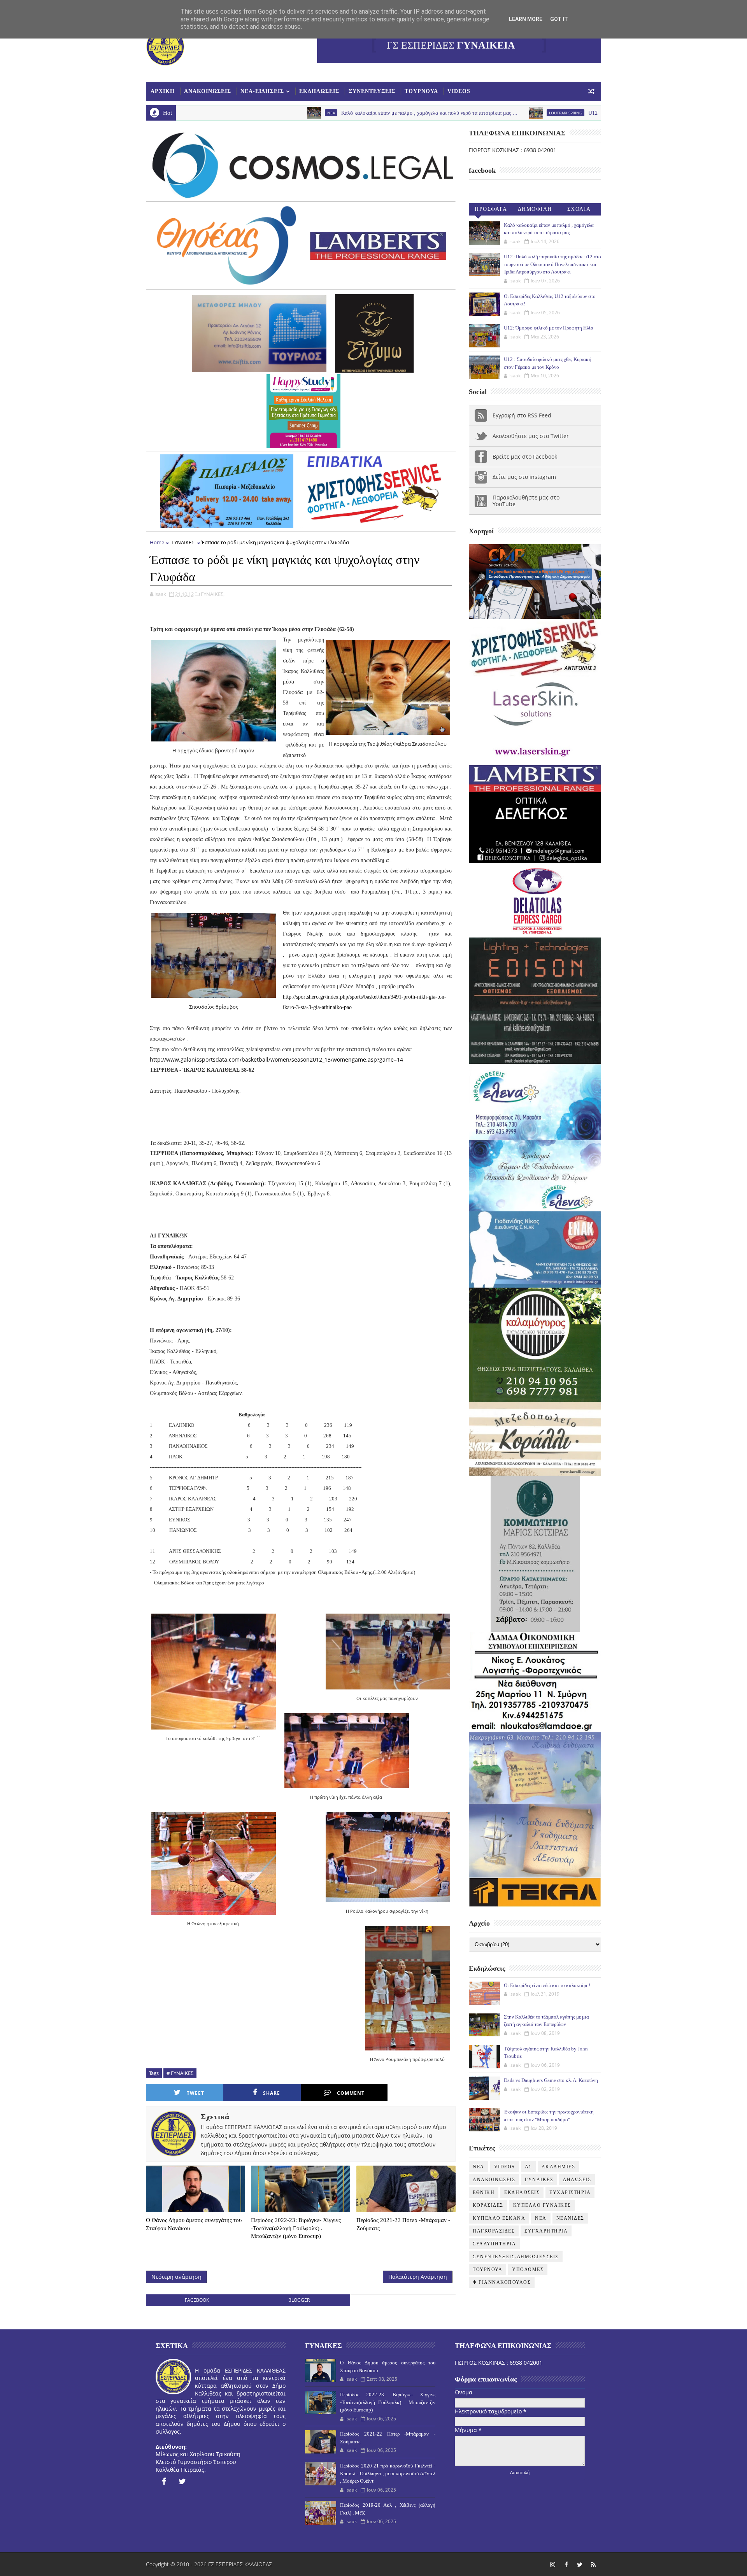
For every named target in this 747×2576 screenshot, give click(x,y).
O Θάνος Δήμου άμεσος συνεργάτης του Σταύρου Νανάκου (194, 2224)
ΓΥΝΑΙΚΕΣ (183, 542)
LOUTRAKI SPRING (427, 113)
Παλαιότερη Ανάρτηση (418, 2277)
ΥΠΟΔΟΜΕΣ (528, 2269)
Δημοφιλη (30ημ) (535, 211)
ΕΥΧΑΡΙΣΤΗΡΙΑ (570, 2192)
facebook (197, 2300)
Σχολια (579, 209)
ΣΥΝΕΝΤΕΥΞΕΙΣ (372, 91)
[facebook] (164, 2481)
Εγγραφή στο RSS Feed (522, 415)
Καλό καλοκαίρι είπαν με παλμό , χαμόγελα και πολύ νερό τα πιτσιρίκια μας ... (291, 113)
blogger (299, 2300)
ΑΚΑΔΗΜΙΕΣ (558, 2167)
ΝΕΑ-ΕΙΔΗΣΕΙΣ (262, 91)
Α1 (528, 2167)
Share (272, 2093)
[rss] (593, 2564)
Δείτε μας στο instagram (524, 477)
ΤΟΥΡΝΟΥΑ (421, 91)
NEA (193, 113)
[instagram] (552, 2564)
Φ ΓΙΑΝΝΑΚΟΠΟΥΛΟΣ (502, 2282)
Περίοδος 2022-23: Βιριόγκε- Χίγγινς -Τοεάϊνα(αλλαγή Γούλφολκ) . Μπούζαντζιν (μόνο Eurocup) (296, 2228)
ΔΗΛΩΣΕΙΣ (577, 2180)
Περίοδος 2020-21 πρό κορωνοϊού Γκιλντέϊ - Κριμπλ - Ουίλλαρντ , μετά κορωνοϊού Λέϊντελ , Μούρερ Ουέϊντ (388, 2473)
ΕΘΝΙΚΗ (484, 2192)
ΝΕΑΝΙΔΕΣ (570, 2218)
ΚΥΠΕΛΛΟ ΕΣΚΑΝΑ (499, 2218)
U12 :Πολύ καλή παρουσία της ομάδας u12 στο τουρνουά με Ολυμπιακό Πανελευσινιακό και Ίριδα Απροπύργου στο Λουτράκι (591, 113)
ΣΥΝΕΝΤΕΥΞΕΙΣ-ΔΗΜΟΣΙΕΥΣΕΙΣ (516, 2257)
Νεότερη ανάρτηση (176, 2277)
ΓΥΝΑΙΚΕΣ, (213, 594)
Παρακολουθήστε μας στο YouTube (526, 501)
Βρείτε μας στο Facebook (525, 456)
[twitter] (182, 2481)
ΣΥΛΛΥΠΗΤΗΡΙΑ (494, 2244)
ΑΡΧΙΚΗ (163, 91)
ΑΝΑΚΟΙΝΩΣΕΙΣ (208, 91)
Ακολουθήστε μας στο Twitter (531, 436)
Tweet (196, 2093)
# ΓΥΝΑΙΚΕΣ (180, 2073)
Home (157, 542)
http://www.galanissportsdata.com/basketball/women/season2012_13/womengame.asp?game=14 (276, 1059)
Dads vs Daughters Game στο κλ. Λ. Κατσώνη (551, 2080)
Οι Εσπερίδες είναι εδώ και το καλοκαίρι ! (547, 1985)
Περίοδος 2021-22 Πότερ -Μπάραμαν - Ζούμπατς (403, 2224)
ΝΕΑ (541, 2218)
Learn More (526, 19)
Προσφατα (491, 209)
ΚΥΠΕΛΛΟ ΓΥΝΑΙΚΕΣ (542, 2205)
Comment (351, 2093)
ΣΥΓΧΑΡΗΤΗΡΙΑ (546, 2231)
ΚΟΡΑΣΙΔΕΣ (488, 2205)
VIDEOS (459, 91)
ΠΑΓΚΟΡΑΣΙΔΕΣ (494, 2231)
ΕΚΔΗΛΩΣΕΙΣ (319, 91)
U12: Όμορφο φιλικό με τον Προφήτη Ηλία (549, 328)
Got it (559, 19)
